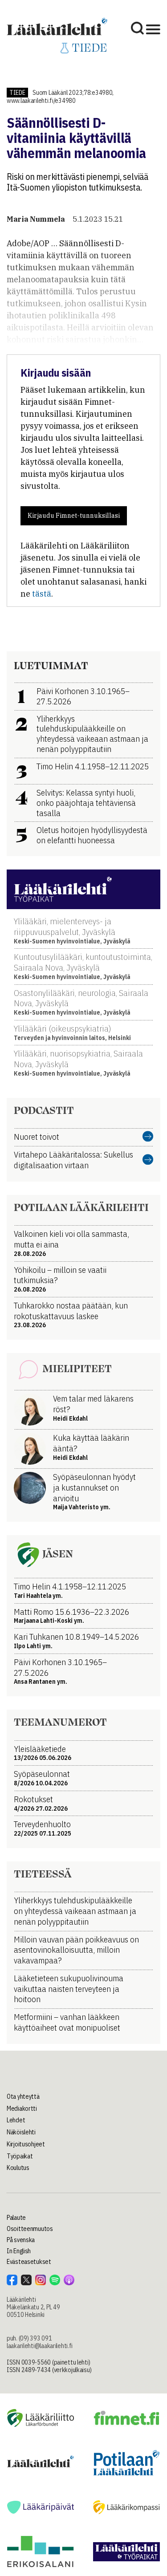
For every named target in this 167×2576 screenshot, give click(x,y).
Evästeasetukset (29, 2262)
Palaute (16, 2218)
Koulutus (18, 2168)
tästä (42, 594)
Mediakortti (22, 2109)
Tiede (17, 93)
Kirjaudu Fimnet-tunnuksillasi (74, 516)
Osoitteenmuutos (30, 2229)
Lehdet (16, 2120)
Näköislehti (21, 2132)
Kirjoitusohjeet (26, 2144)
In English (19, 2251)
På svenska (21, 2240)
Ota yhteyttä (23, 2097)
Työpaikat (20, 2156)
